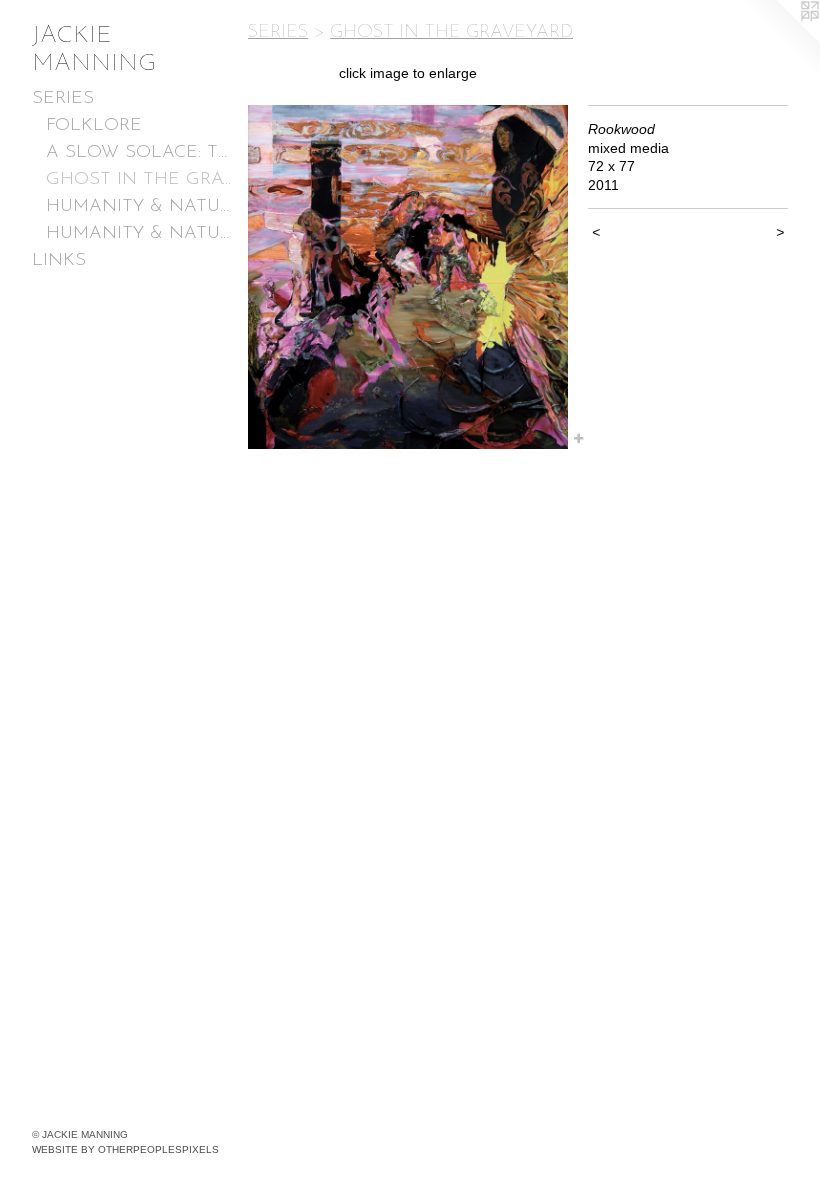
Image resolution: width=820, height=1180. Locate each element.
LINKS (59, 261)
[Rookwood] (408, 277)
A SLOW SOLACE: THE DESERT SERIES (139, 153)
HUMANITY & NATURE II (139, 207)
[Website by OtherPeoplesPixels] (780, 40)
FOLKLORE (94, 126)
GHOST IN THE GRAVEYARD (139, 180)
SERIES (63, 99)
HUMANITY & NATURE (139, 234)
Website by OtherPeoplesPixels (125, 1149)
